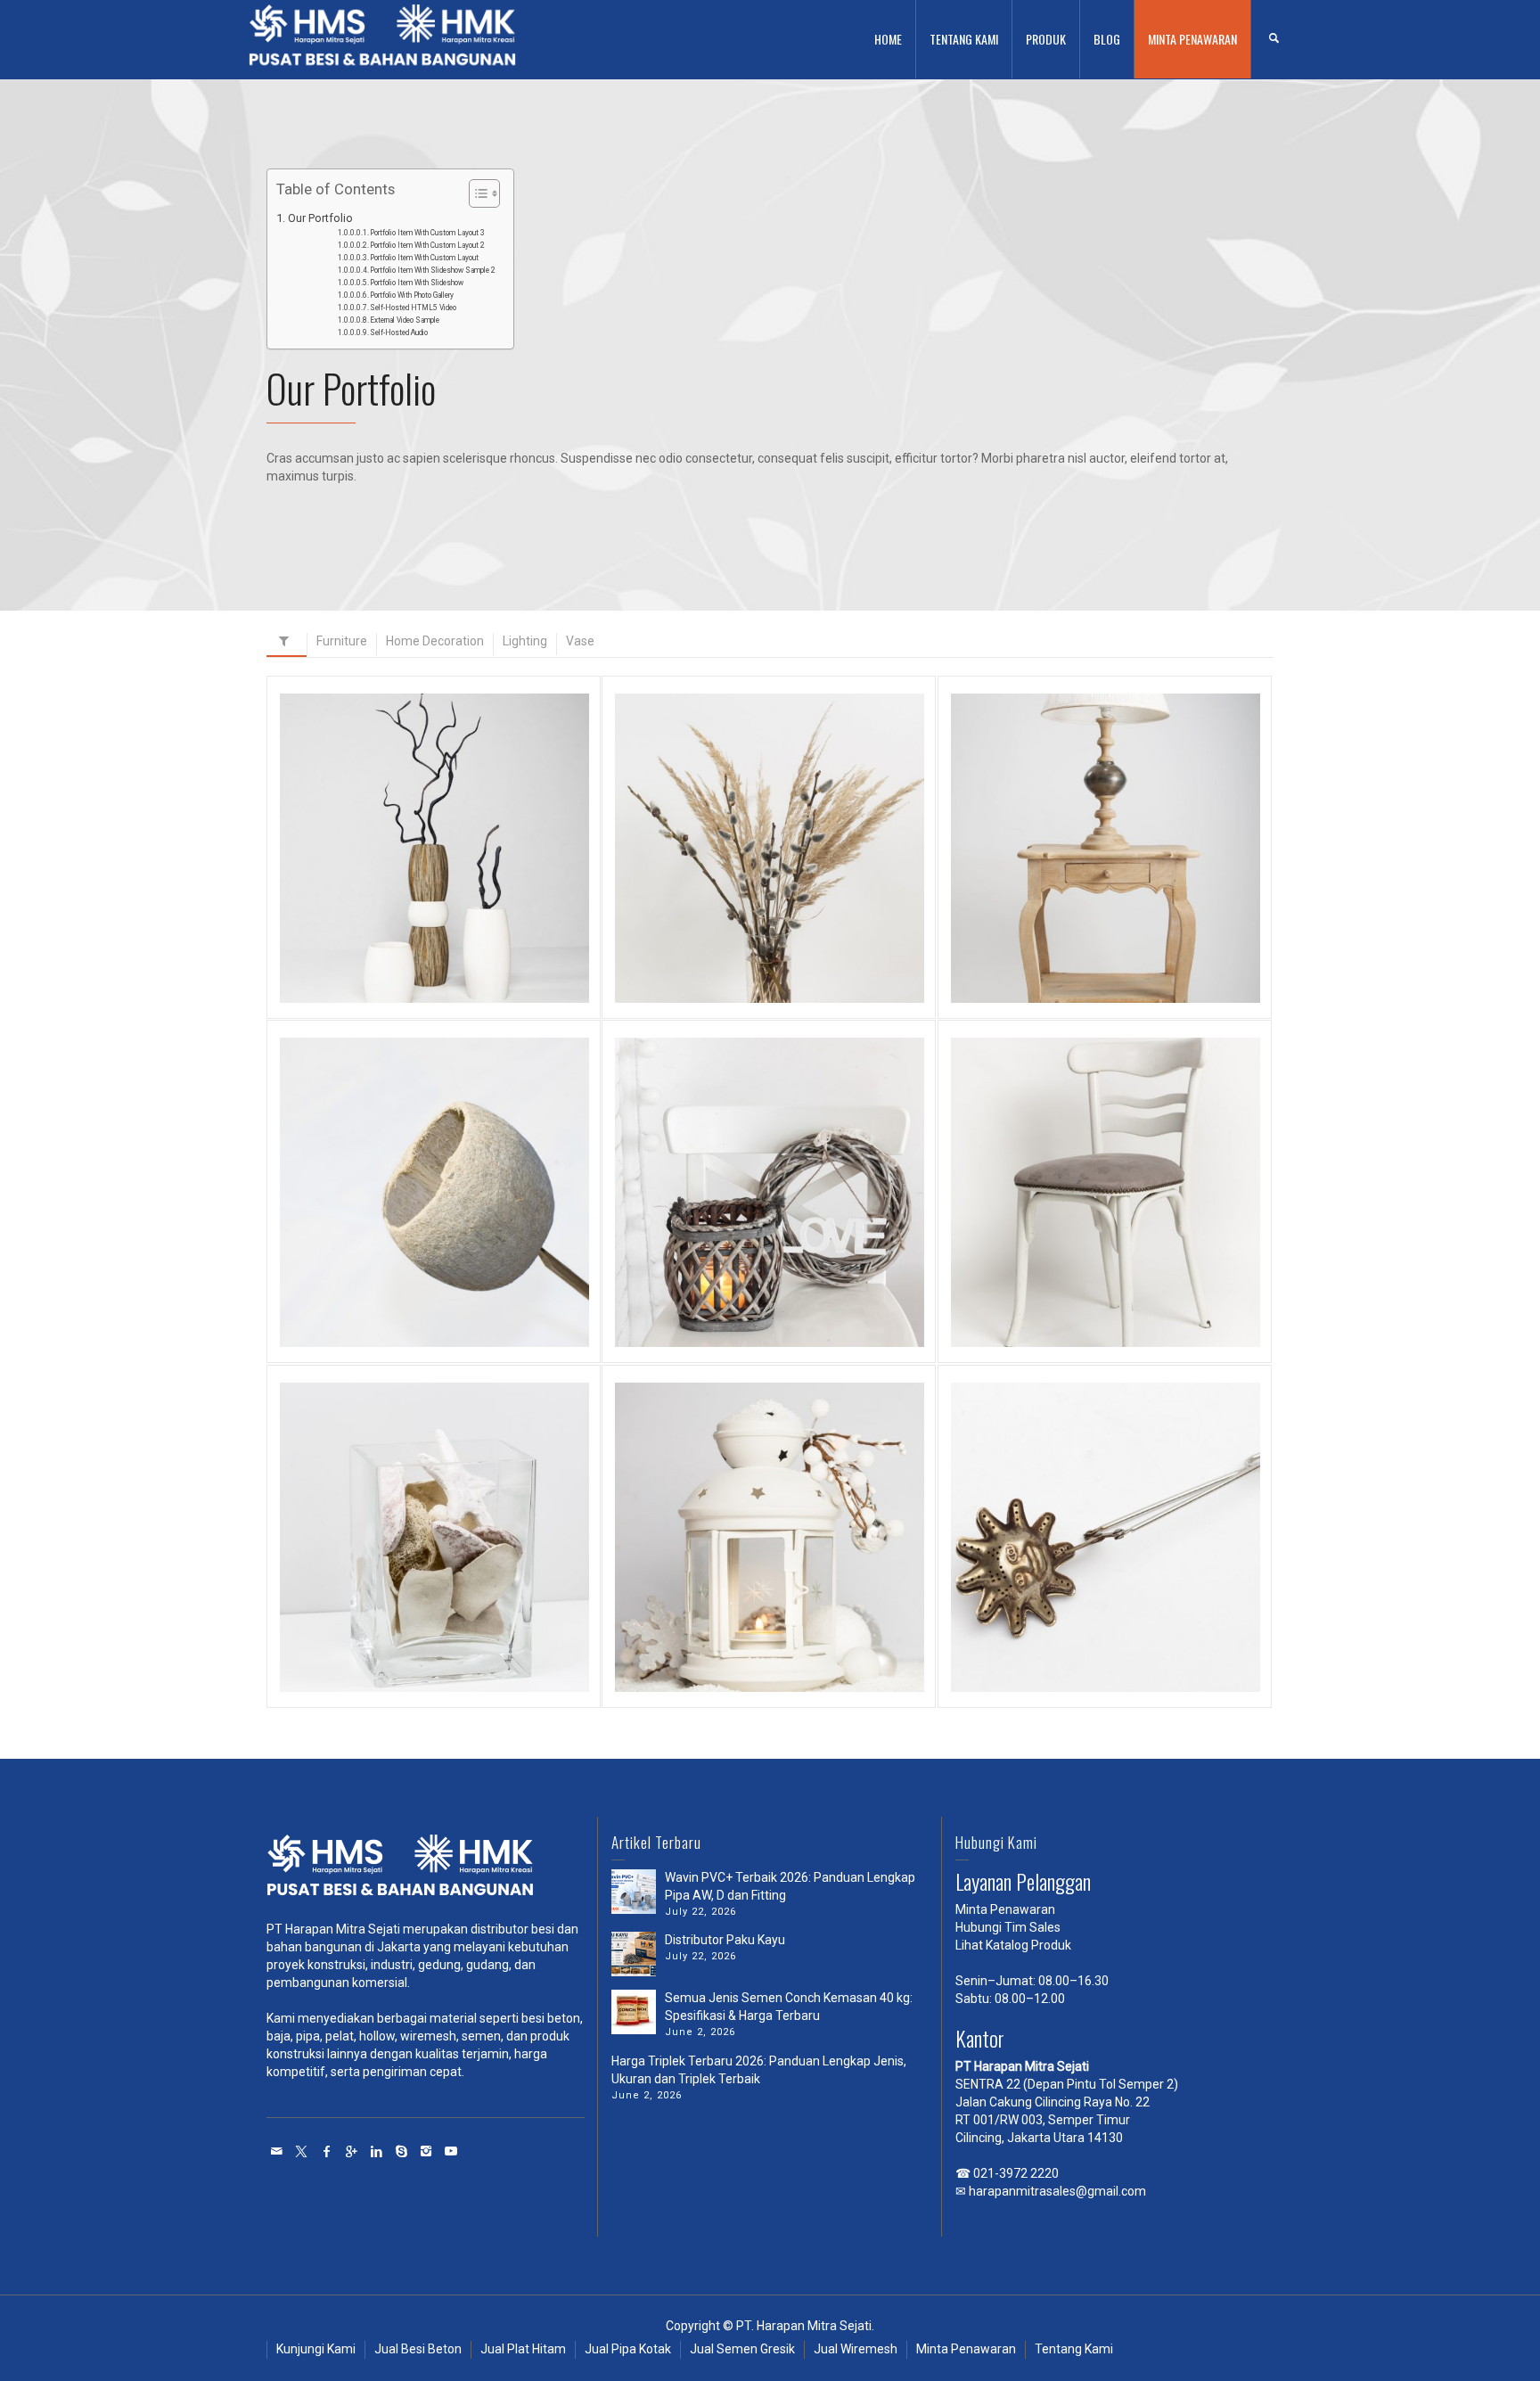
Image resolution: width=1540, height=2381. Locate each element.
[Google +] (352, 2151)
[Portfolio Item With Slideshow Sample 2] (459, 1252)
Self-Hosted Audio (399, 333)
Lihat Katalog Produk (1013, 1945)
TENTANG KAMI (964, 39)
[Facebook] (327, 2151)
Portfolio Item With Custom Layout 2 (427, 245)
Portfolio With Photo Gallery (412, 295)
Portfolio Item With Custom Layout (424, 258)
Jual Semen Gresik (742, 2349)
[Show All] (287, 645)
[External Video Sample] (795, 1585)
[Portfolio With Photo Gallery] (1130, 1240)
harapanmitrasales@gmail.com (1057, 2191)
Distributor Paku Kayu (725, 1940)
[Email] (277, 2151)
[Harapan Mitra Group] (426, 1870)
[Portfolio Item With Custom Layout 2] (795, 908)
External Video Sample (405, 320)
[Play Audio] (1080, 1585)
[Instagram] (427, 2151)
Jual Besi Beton (418, 2349)
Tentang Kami (1074, 2349)
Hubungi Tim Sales (1008, 1927)
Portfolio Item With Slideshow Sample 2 (433, 270)
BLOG (1107, 39)
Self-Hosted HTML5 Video (413, 308)
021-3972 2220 (1016, 2173)
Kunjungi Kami (316, 2349)
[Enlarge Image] (409, 908)
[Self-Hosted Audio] (1130, 1585)
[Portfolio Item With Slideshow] (795, 1240)
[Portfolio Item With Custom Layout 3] (459, 908)
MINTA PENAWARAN (1192, 39)
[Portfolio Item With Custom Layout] (1130, 908)
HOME (888, 39)
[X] (302, 2151)
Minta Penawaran (1005, 1909)
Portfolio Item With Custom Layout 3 (427, 233)
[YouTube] (452, 2151)
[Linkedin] (377, 2151)
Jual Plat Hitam (523, 2349)
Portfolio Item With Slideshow (417, 283)
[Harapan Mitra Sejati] (382, 38)
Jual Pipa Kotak (628, 2349)
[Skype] (402, 2151)
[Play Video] (409, 1585)
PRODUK (1046, 39)
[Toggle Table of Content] (475, 193)
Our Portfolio (320, 218)
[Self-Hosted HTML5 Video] (459, 1585)
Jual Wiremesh (856, 2349)
